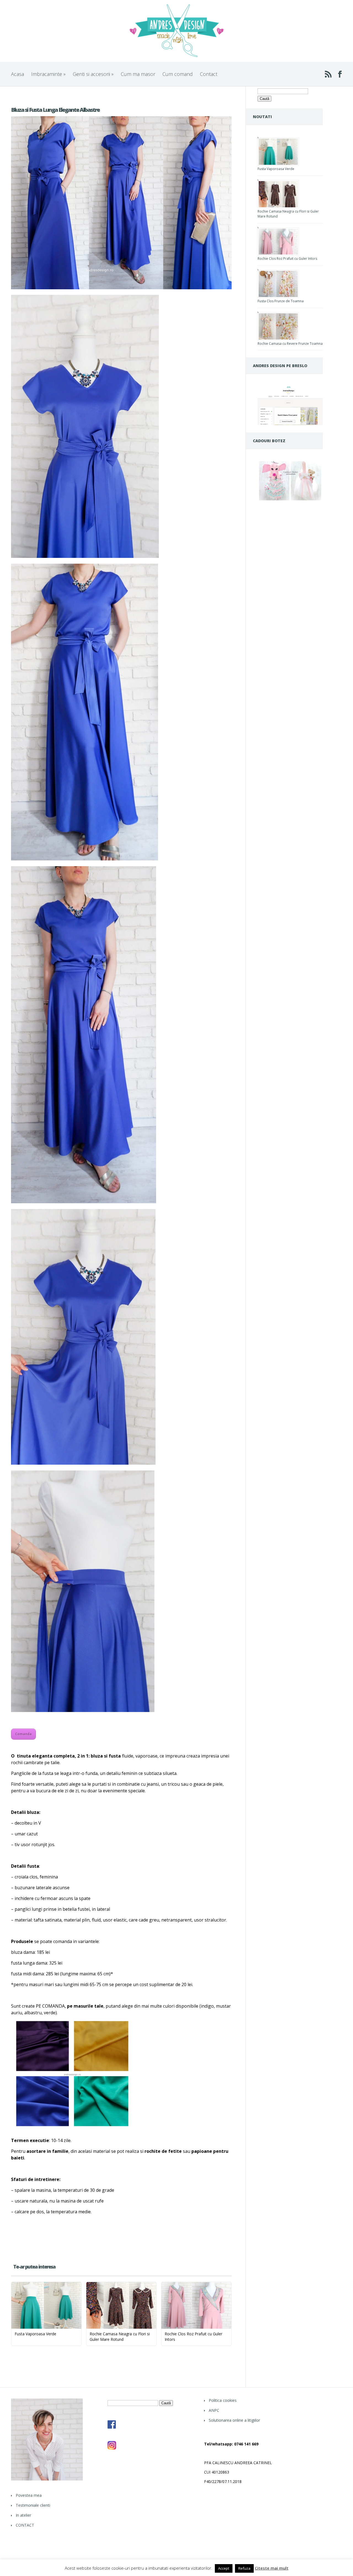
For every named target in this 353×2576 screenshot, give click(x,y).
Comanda (23, 1734)
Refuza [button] (244, 2568)
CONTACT (25, 2525)
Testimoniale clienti (33, 2505)
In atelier (23, 2515)
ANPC (214, 2410)
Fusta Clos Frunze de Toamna (281, 301)
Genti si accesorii (93, 74)
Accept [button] (224, 2568)
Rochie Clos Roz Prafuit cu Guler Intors (287, 259)
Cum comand (178, 74)
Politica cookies (223, 2400)
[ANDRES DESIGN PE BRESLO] (290, 424)
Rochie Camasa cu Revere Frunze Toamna (290, 344)
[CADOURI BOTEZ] (290, 500)
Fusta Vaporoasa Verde (276, 169)
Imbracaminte (48, 74)
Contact (209, 74)
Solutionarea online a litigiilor (234, 2420)
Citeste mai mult (272, 2568)
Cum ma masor (138, 74)
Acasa (18, 74)
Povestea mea (29, 2495)
